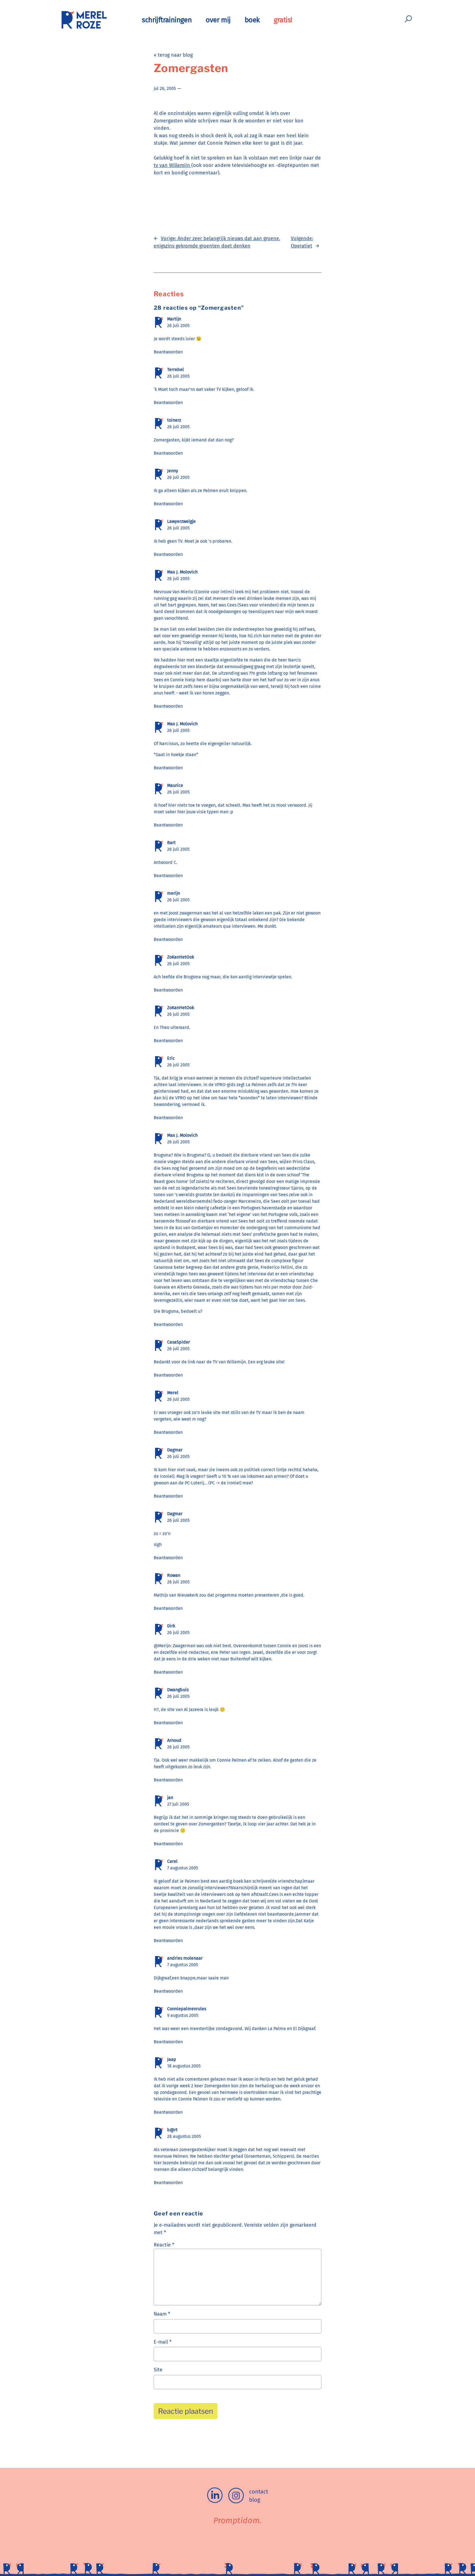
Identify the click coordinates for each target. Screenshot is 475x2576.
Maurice (175, 785)
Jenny (173, 471)
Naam (162, 2314)
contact (259, 2492)
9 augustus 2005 (183, 2015)
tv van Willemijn (172, 165)
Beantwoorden (168, 352)
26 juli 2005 (178, 326)
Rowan (174, 1575)
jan (170, 1798)
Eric (171, 1058)
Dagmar (175, 1450)
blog (255, 2500)
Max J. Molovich (182, 572)
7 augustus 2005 (183, 1868)
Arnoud (174, 1740)
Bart (171, 843)
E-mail (163, 2342)
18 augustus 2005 (184, 2066)
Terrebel (176, 370)
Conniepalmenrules (187, 2009)
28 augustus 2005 (184, 2136)
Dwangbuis (178, 1690)
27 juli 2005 (178, 1804)
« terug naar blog (173, 55)
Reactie (164, 2245)
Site (158, 2370)
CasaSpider (179, 1342)
